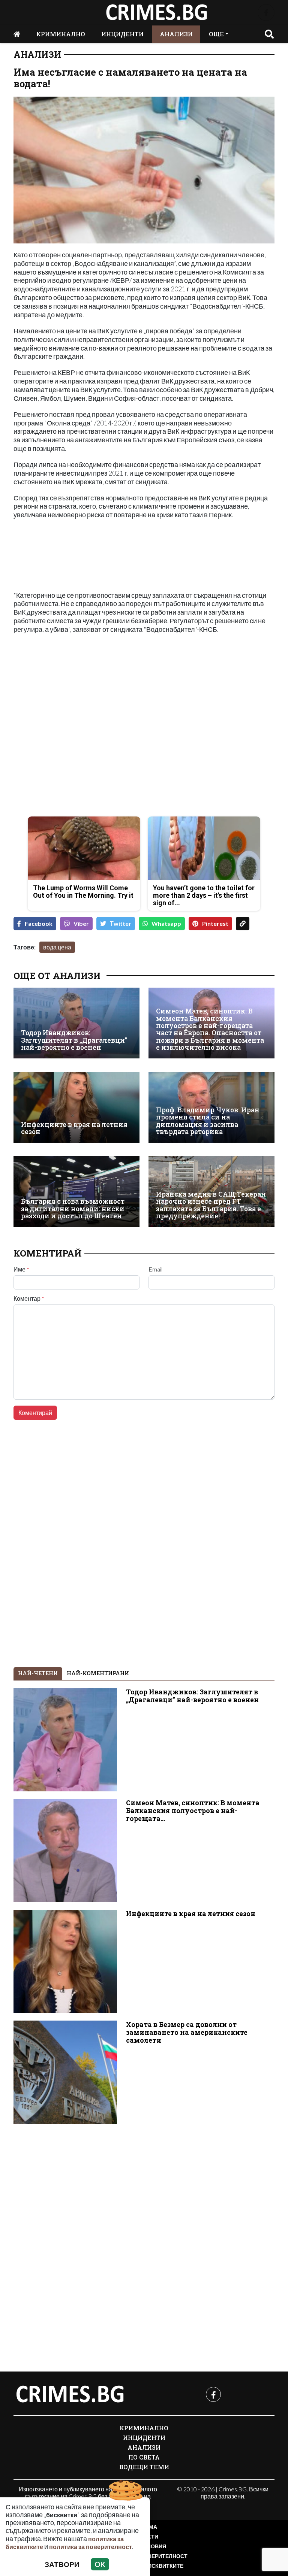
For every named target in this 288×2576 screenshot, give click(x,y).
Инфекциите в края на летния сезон (74, 1128)
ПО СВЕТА (144, 2457)
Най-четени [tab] (38, 1673)
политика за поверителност (91, 2547)
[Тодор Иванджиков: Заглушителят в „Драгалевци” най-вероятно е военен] (76, 1023)
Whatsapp (166, 923)
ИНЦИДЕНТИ (122, 34)
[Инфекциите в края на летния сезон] (76, 1107)
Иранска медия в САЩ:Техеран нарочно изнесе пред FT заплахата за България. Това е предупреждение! (211, 1205)
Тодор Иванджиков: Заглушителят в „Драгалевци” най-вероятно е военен (74, 1040)
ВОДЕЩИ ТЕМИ (144, 2467)
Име (21, 1269)
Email (155, 1269)
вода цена (57, 947)
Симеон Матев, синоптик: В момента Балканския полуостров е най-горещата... (193, 1811)
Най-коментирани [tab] (98, 1673)
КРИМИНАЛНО (61, 34)
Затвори (62, 2564)
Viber (81, 923)
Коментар (29, 1298)
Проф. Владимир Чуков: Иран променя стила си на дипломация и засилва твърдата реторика (208, 1121)
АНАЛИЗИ (176, 34)
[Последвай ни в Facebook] (266, 13)
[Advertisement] (76, 758)
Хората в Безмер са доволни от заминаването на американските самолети (187, 2032)
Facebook (39, 923)
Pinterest (215, 923)
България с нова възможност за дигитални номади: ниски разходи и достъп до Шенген (73, 1209)
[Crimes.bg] (70, 2394)
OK (100, 2564)
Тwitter (121, 923)
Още (216, 34)
